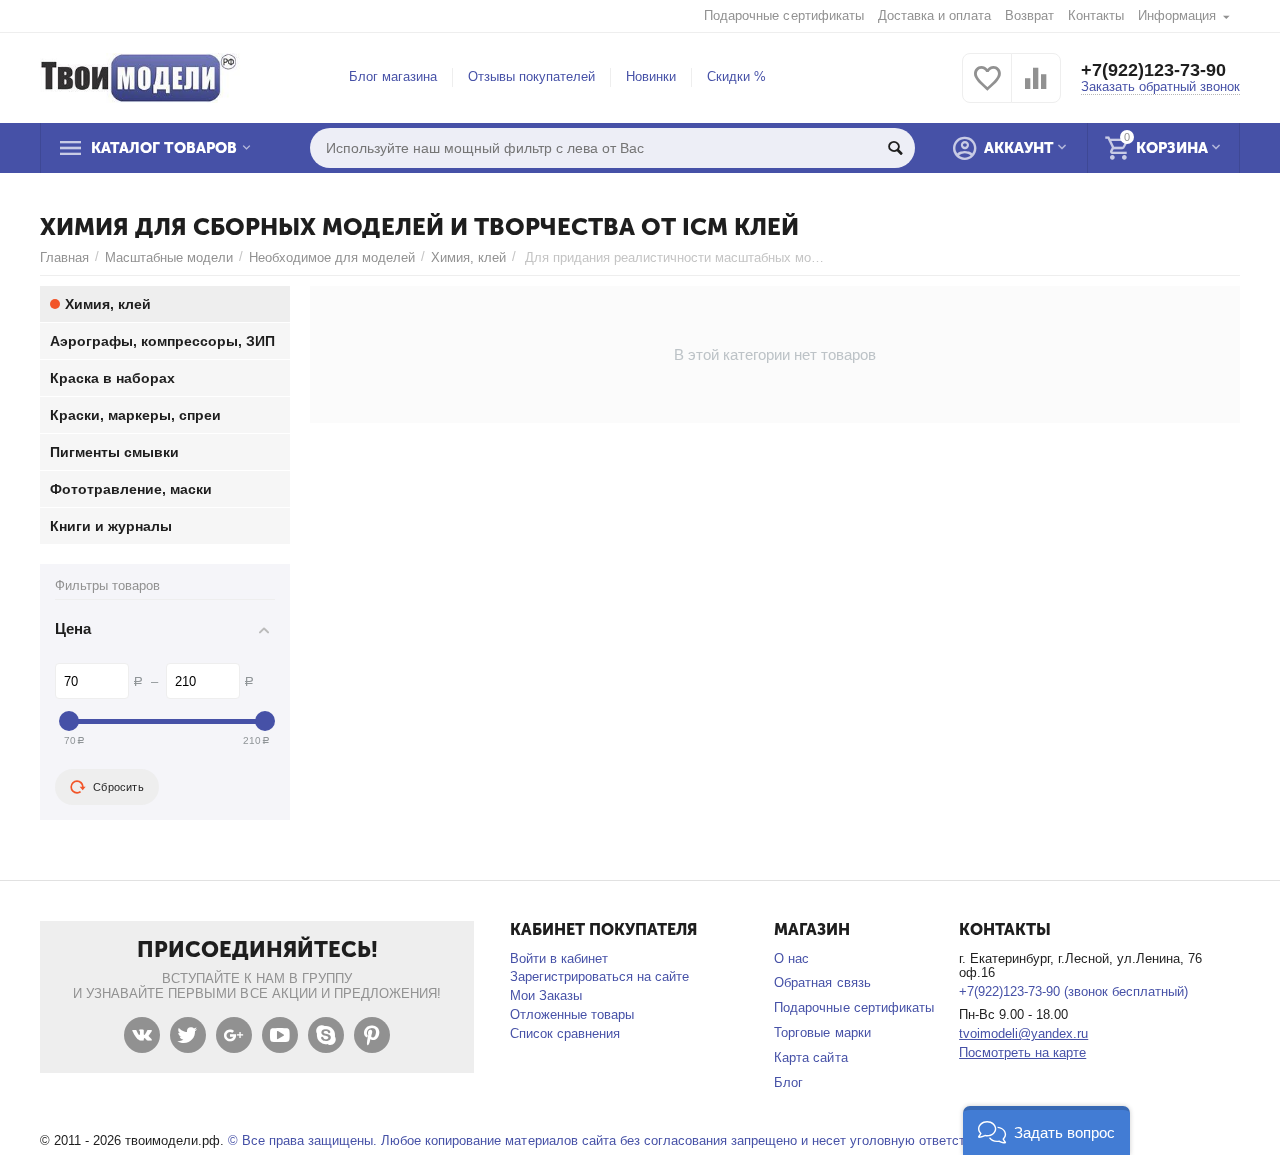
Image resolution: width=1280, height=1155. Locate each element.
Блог (788, 1082)
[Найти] (895, 148)
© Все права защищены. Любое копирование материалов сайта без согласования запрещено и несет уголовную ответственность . (628, 1140)
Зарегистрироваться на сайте (599, 976)
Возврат (1029, 15)
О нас (791, 958)
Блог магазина (393, 76)
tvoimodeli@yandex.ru (1023, 1033)
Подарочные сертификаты (783, 15)
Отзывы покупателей (531, 76)
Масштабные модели (169, 257)
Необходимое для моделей (332, 257)
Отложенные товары (572, 1014)
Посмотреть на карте (1022, 1052)
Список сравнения (565, 1033)
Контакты (1096, 15)
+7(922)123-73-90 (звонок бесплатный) (1073, 991)
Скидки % (736, 76)
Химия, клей (468, 257)
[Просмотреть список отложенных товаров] (987, 89)
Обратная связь (822, 982)
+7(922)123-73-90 (1153, 70)
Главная (64, 257)
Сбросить (118, 787)
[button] (1046, 1130)
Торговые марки (822, 1032)
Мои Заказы (546, 995)
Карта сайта (810, 1057)
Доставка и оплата (934, 15)
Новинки (651, 76)
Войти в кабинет (559, 958)
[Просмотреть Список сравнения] (1036, 89)
